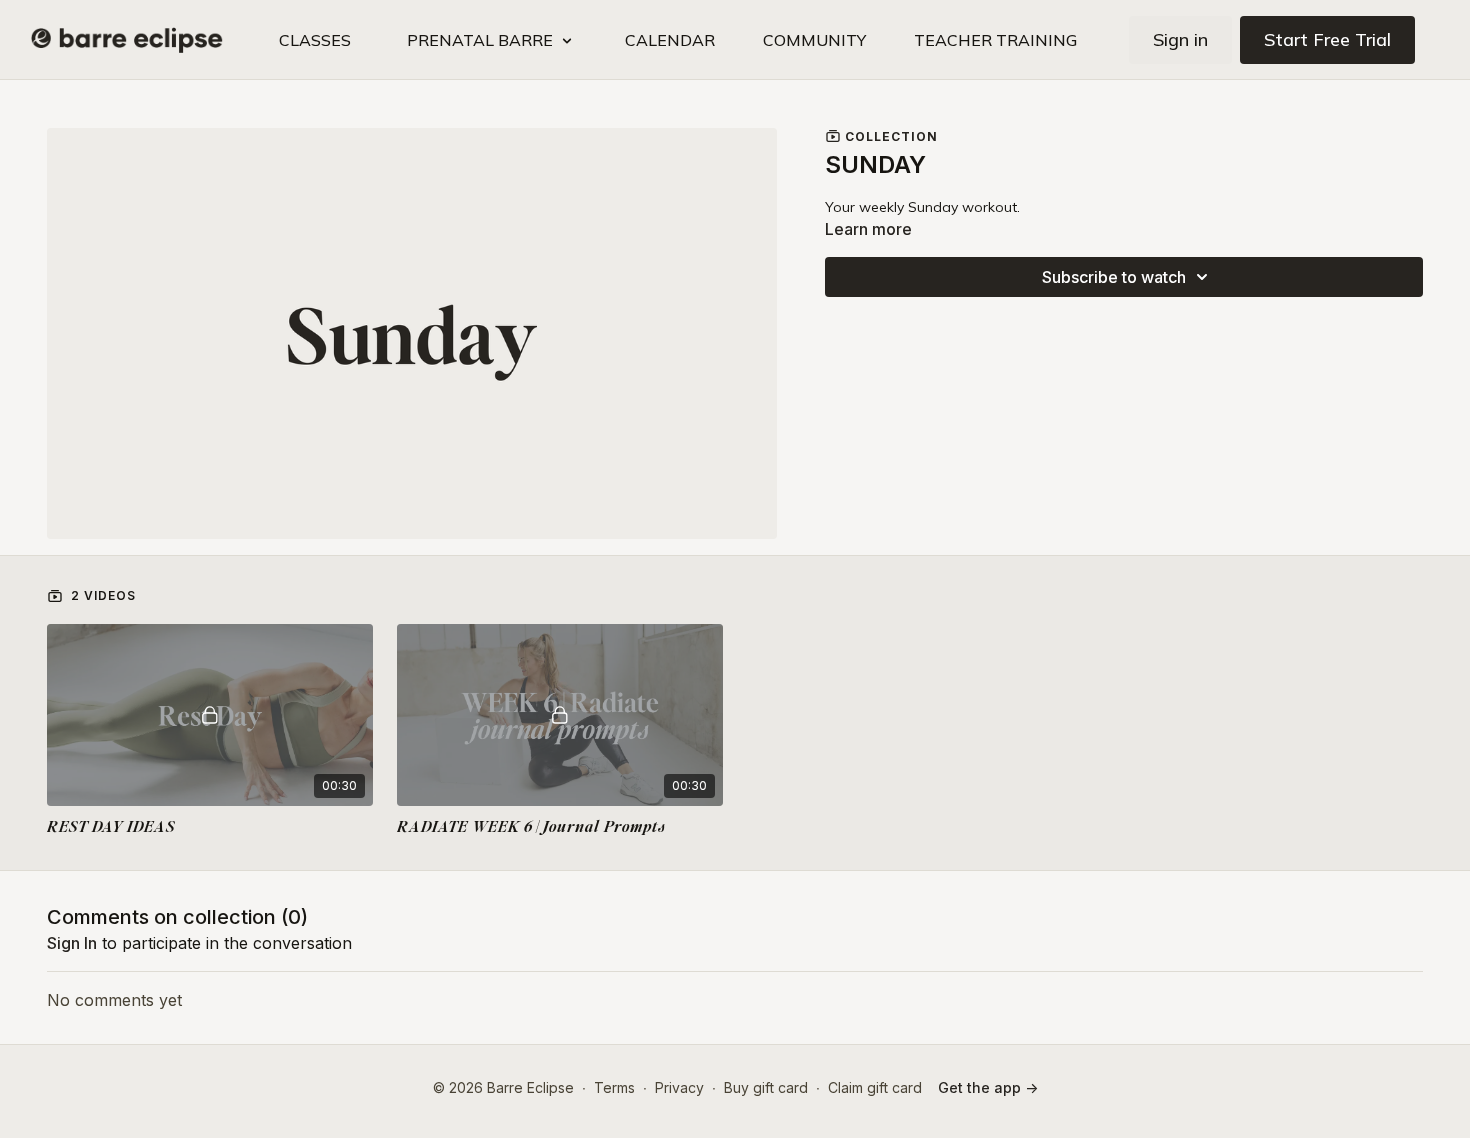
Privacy (679, 1087)
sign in (72, 943)
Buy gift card (766, 1087)
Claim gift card (875, 1087)
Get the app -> (988, 1087)
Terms (614, 1087)
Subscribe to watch (1114, 277)
